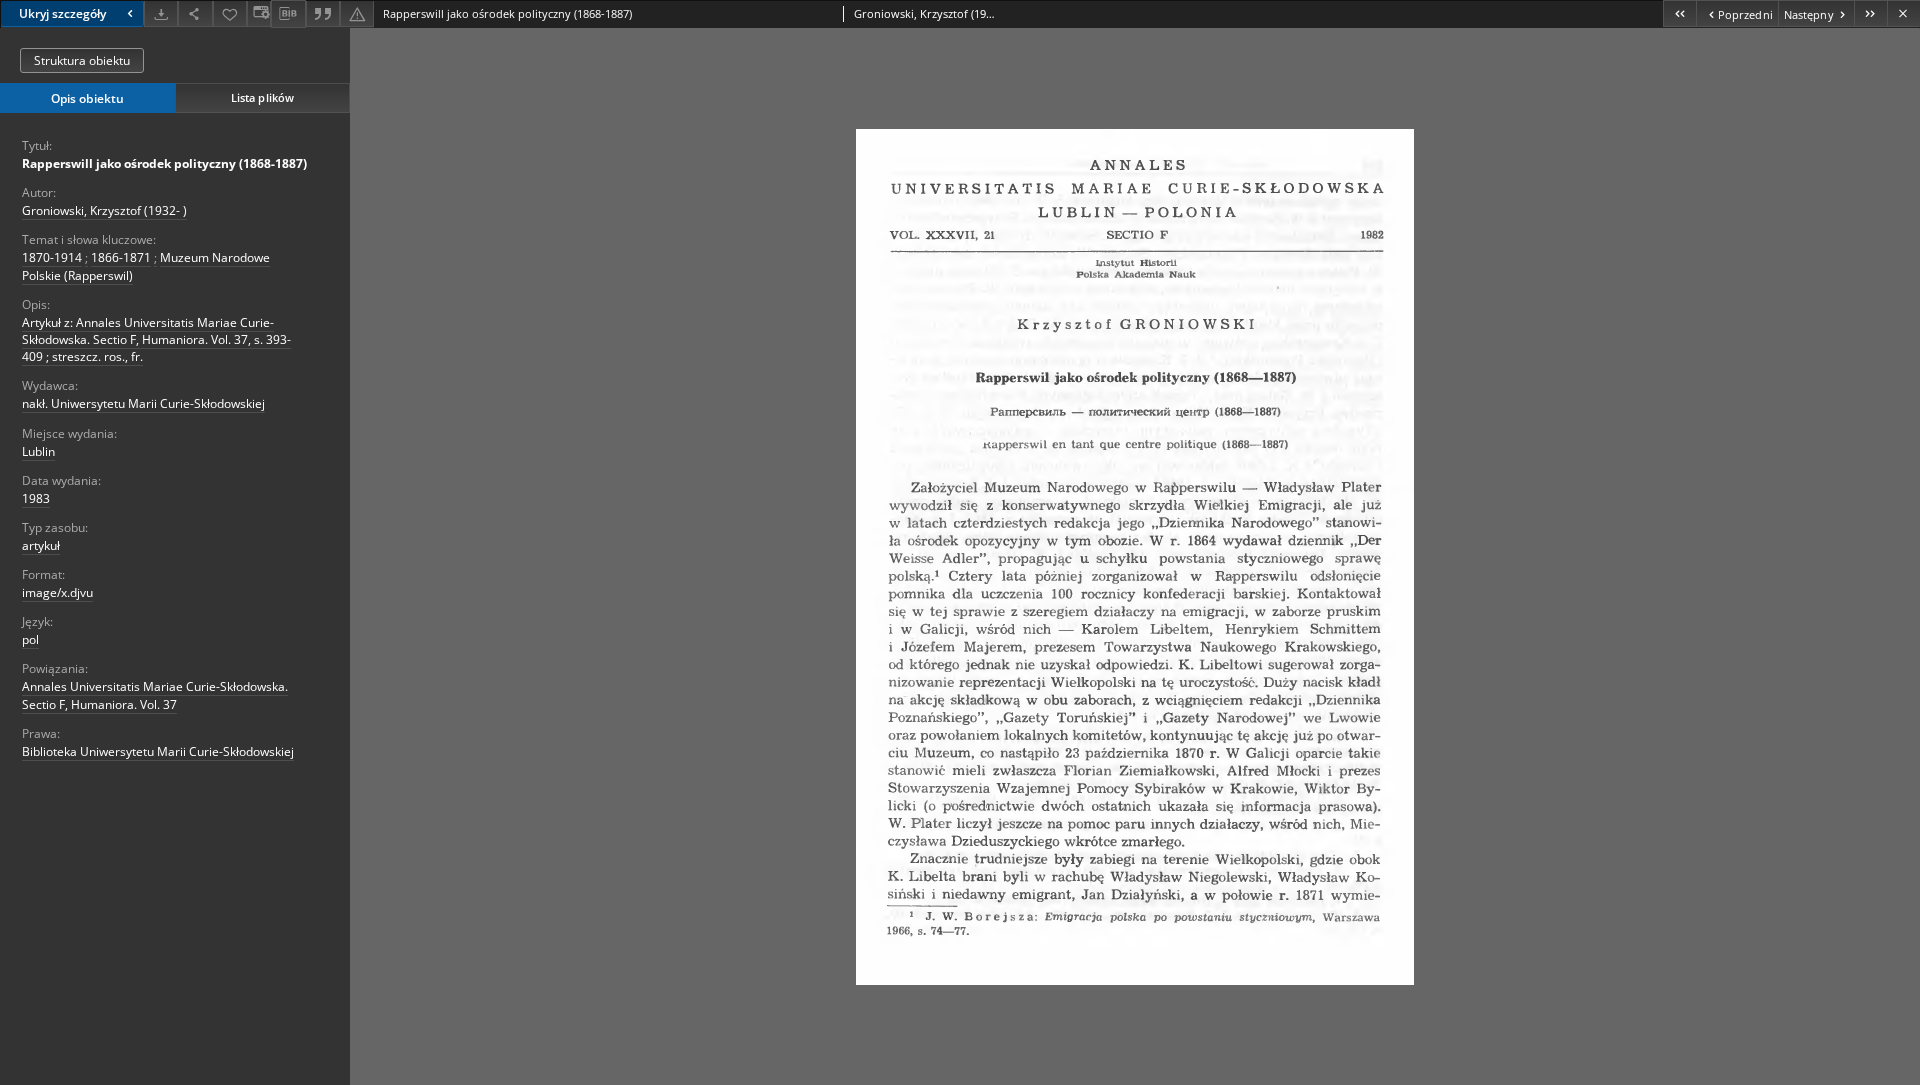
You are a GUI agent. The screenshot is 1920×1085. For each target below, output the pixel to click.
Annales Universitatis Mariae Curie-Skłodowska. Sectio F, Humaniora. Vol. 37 (155, 695)
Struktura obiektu (82, 60)
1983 (36, 498)
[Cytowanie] (323, 13)
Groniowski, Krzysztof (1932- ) (104, 210)
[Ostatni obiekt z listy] (1870, 13)
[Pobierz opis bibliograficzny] (288, 14)
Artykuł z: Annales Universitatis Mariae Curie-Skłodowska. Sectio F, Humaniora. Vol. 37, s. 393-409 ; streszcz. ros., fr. (156, 339)
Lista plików (262, 97)
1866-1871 (121, 257)
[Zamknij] (1903, 13)
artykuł (41, 545)
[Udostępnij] (195, 13)
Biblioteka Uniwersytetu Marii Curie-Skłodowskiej (158, 751)
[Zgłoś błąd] (357, 13)
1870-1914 (52, 257)
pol (30, 639)
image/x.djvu (57, 592)
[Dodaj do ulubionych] (230, 13)
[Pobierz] (161, 13)
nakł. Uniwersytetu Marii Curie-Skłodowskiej (143, 403)
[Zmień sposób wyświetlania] (259, 13)
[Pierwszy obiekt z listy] (1679, 13)
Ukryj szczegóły (62, 13)
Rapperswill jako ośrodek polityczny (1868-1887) (164, 163)
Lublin (38, 451)
